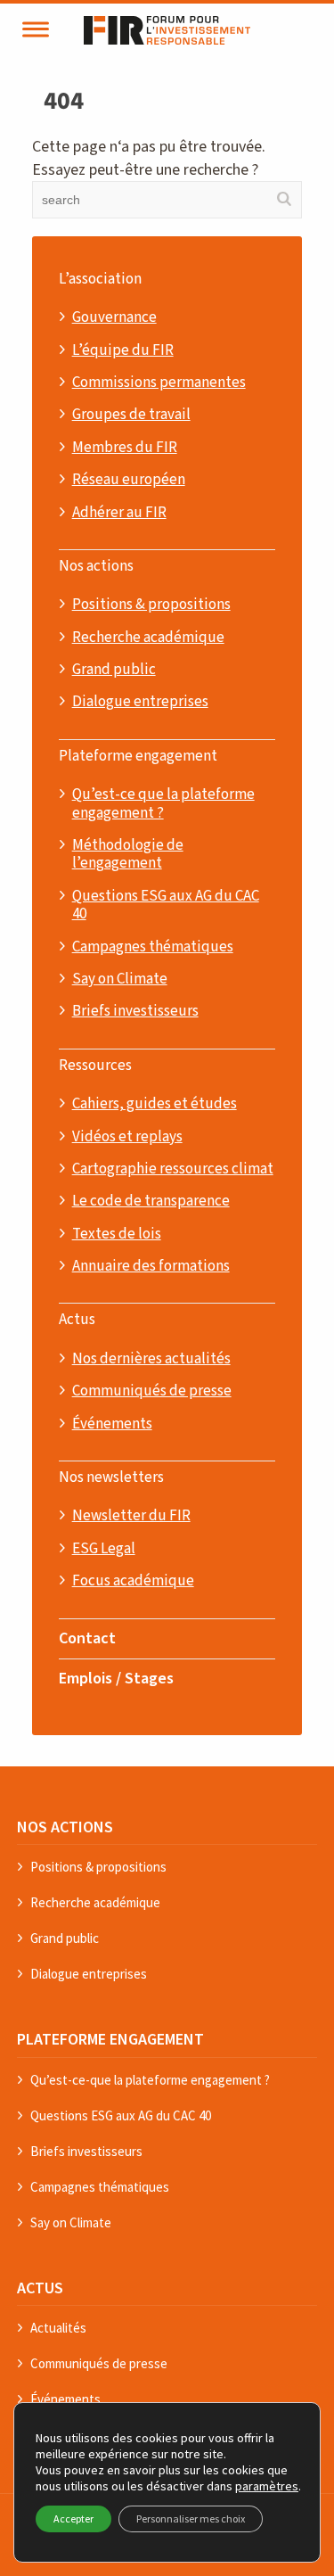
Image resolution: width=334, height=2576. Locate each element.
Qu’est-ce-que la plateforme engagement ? (150, 2080)
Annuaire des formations (151, 1266)
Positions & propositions (151, 605)
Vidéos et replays (127, 1137)
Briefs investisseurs (135, 1011)
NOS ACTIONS (65, 1827)
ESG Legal (104, 1549)
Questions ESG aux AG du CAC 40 (166, 905)
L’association (100, 279)
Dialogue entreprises (140, 702)
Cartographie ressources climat (173, 1169)
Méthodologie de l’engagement (128, 855)
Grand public (114, 670)
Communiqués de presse (152, 1391)
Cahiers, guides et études (155, 1104)
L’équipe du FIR (123, 350)
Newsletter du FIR (131, 1516)
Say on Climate (120, 979)
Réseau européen (129, 480)
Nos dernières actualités (151, 1359)
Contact (87, 1638)
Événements (112, 1424)
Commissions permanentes (159, 383)
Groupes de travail (131, 415)
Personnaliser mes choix (191, 2518)
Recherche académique (148, 638)
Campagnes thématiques (153, 947)
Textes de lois (117, 1234)
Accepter (73, 2518)
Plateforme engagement (138, 756)
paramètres (267, 2486)
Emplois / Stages (116, 1679)
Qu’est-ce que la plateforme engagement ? (163, 804)
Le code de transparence (151, 1201)
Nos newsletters (111, 1477)
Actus (77, 1320)
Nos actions (96, 566)
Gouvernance (114, 317)
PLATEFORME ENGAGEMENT (110, 2039)
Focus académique (133, 1581)
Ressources (95, 1066)
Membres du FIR (125, 448)
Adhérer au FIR (119, 513)
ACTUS (40, 2288)
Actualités (58, 2328)
